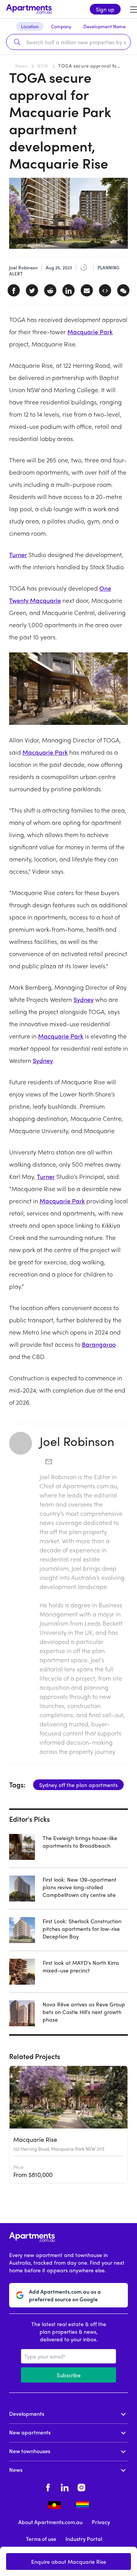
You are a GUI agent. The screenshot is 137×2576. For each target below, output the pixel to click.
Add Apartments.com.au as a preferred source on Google (65, 2295)
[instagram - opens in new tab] (81, 2486)
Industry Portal (84, 2539)
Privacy (101, 2522)
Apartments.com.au (90, 1486)
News (21, 66)
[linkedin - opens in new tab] (65, 2486)
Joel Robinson (77, 1441)
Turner (18, 555)
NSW (43, 66)
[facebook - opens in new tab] (48, 2486)
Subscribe (69, 2375)
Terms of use (41, 2539)
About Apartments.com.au (50, 2522)
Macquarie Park (90, 332)
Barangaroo (99, 1344)
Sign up (105, 9)
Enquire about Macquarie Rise (69, 2562)
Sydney (84, 999)
